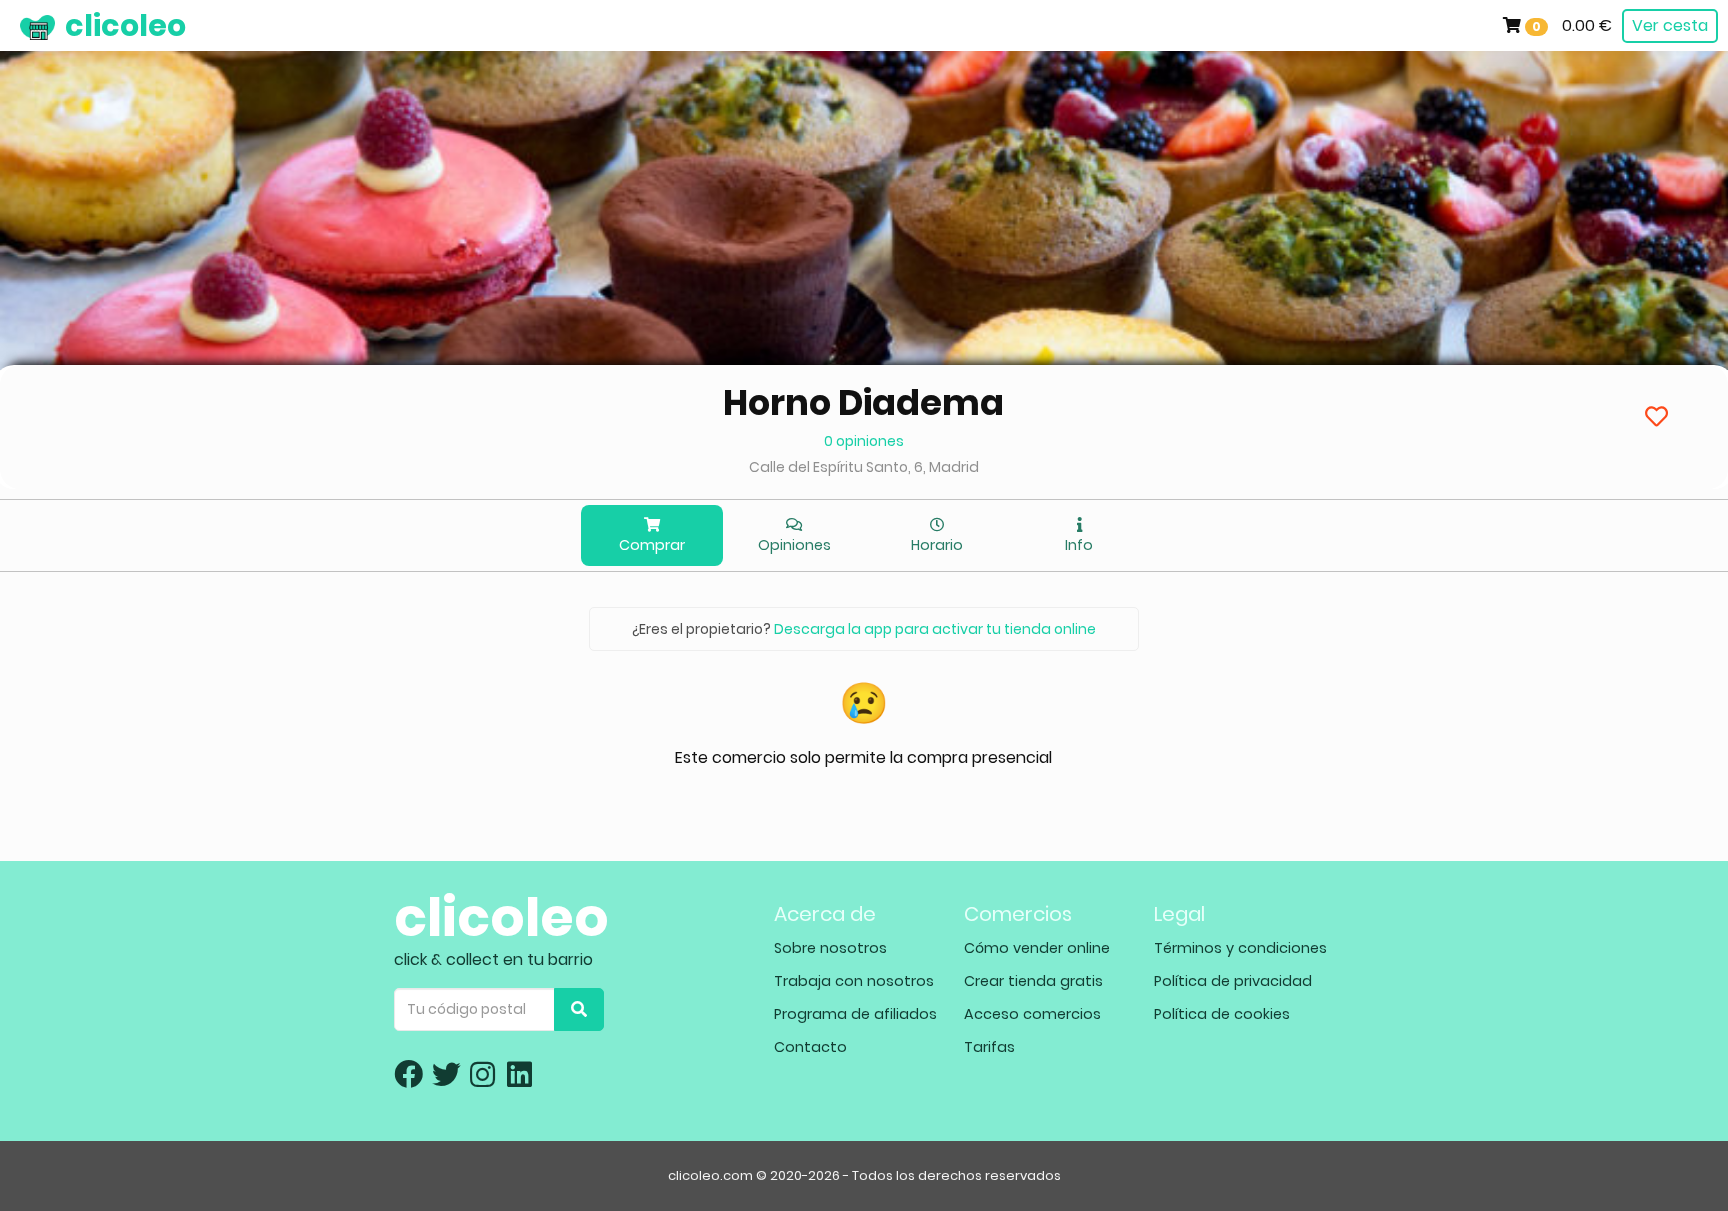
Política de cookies (1222, 1014)
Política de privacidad (1233, 981)
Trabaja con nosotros (854, 981)
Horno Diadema (863, 402)
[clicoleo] (15, 25)
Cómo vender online (1037, 948)
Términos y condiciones (1240, 948)
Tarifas (989, 1047)
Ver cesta (1670, 25)
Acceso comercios (1032, 1014)
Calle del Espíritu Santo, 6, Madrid (864, 467)
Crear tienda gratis (1033, 981)
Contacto (810, 1047)
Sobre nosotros (830, 948)
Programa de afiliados (855, 1014)
